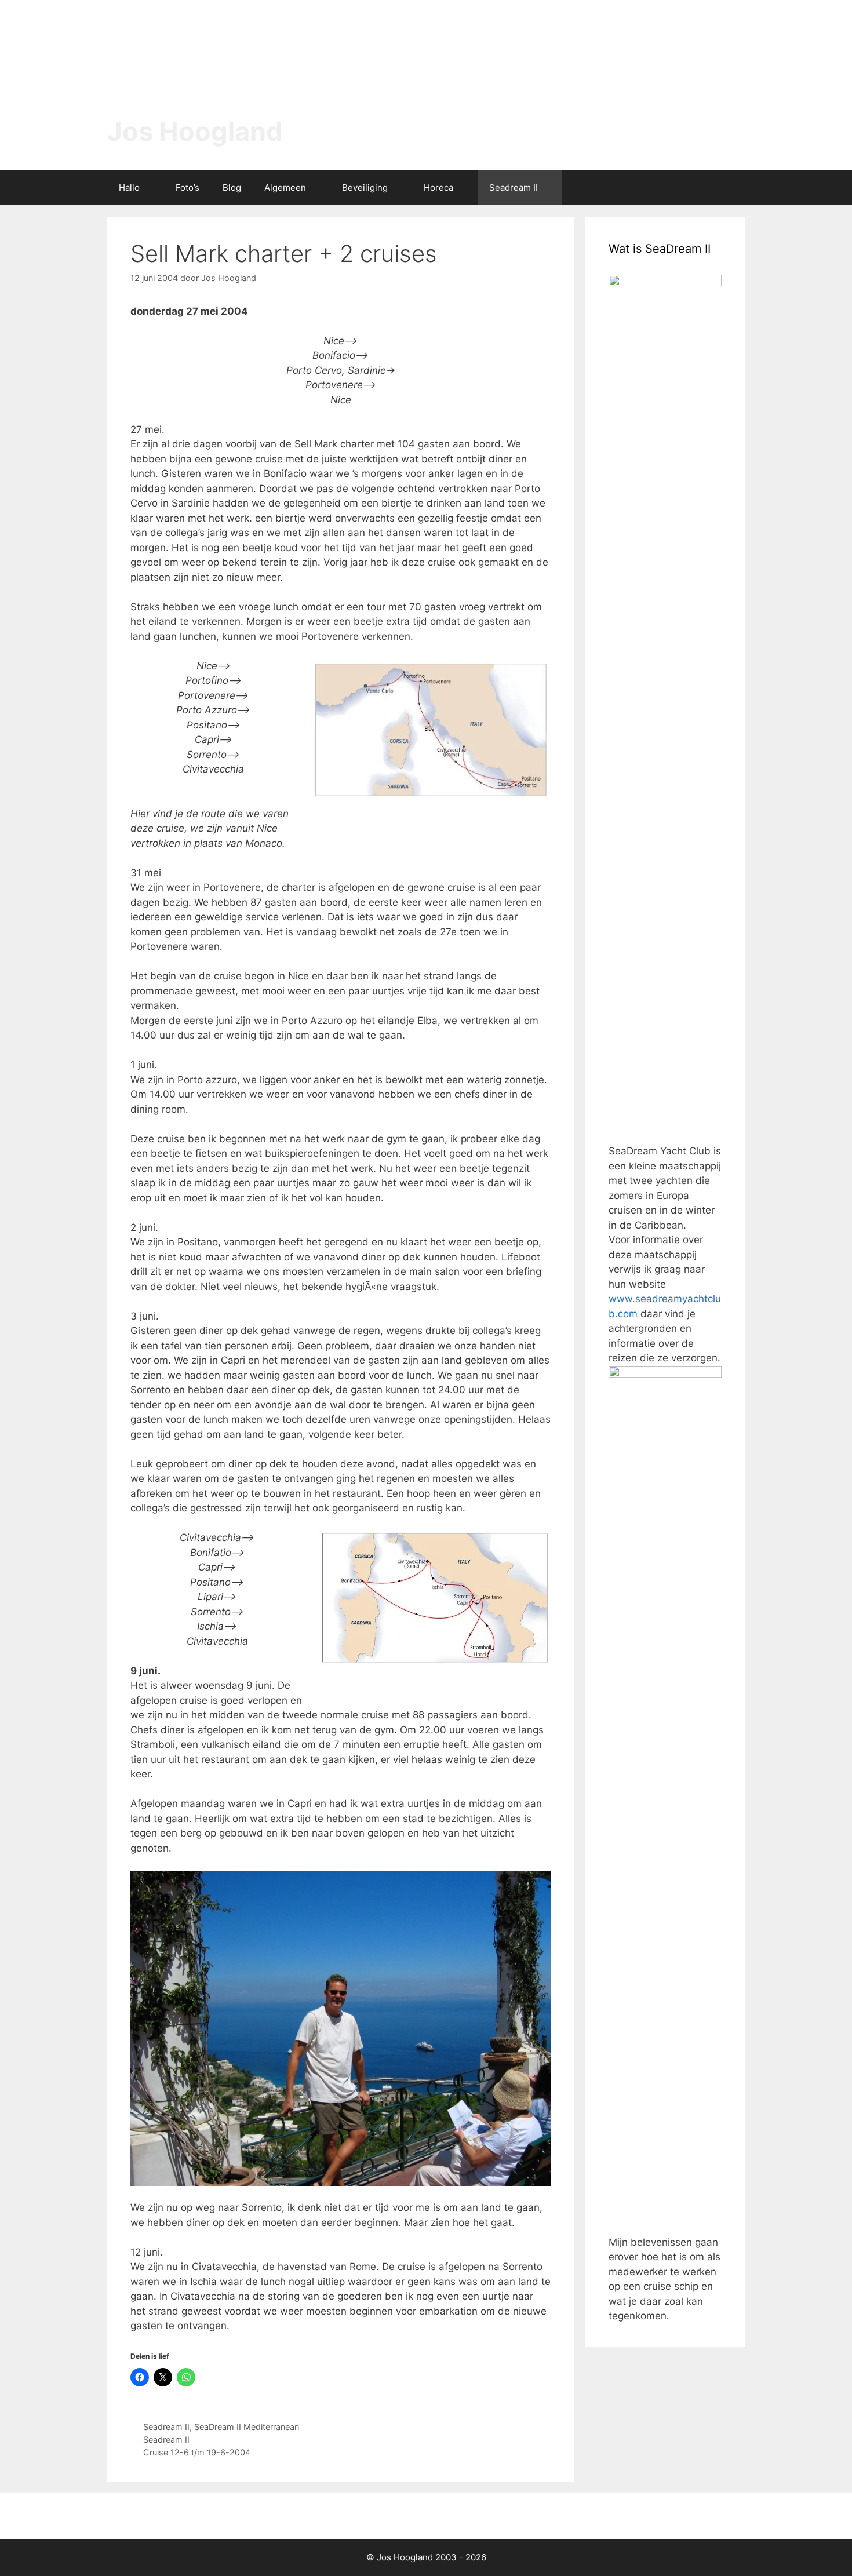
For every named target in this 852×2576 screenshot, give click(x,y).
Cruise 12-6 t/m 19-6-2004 (197, 2452)
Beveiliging (365, 187)
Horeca (438, 187)
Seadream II (514, 187)
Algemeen (285, 187)
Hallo (129, 187)
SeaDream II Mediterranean (247, 2427)
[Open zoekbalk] (728, 188)
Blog (232, 187)
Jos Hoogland (195, 131)
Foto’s (187, 187)
